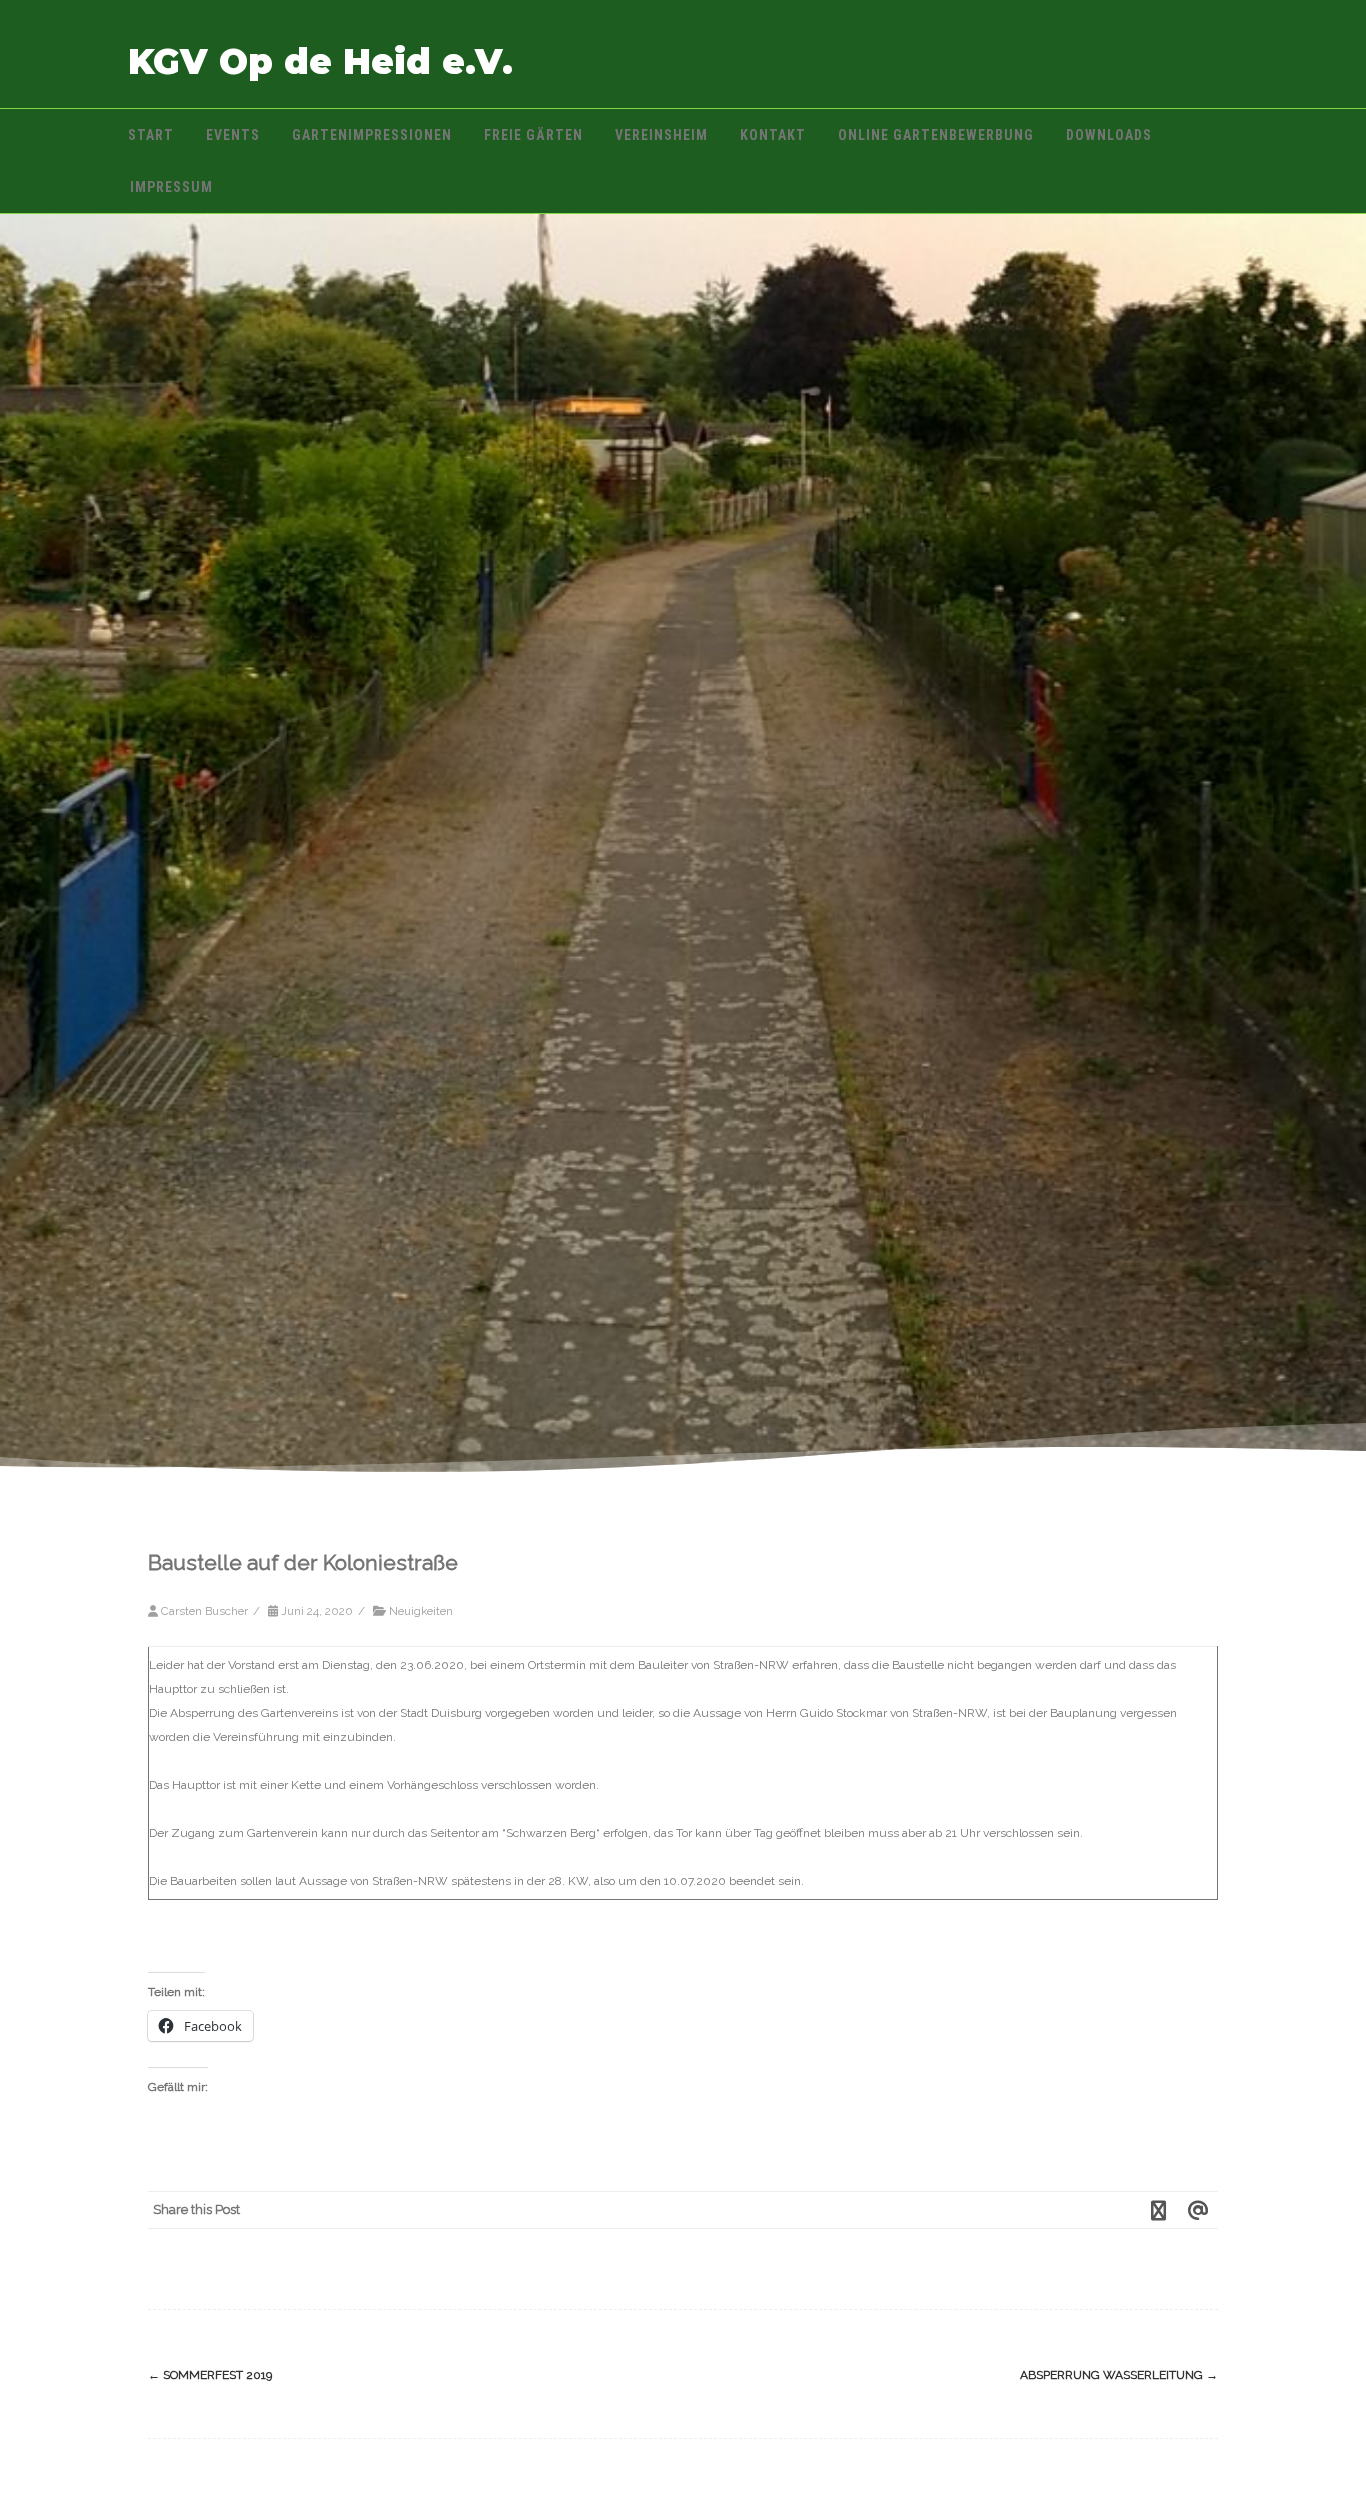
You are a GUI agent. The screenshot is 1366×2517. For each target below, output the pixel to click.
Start (151, 135)
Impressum (171, 187)
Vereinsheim (661, 135)
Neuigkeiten (421, 1611)
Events (233, 135)
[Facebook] (1158, 2210)
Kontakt (773, 135)
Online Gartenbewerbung (936, 135)
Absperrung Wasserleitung (1119, 2375)
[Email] (1198, 2210)
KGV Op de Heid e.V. (320, 61)
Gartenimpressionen (372, 135)
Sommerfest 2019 (210, 2375)
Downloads (1109, 135)
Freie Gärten (533, 135)
